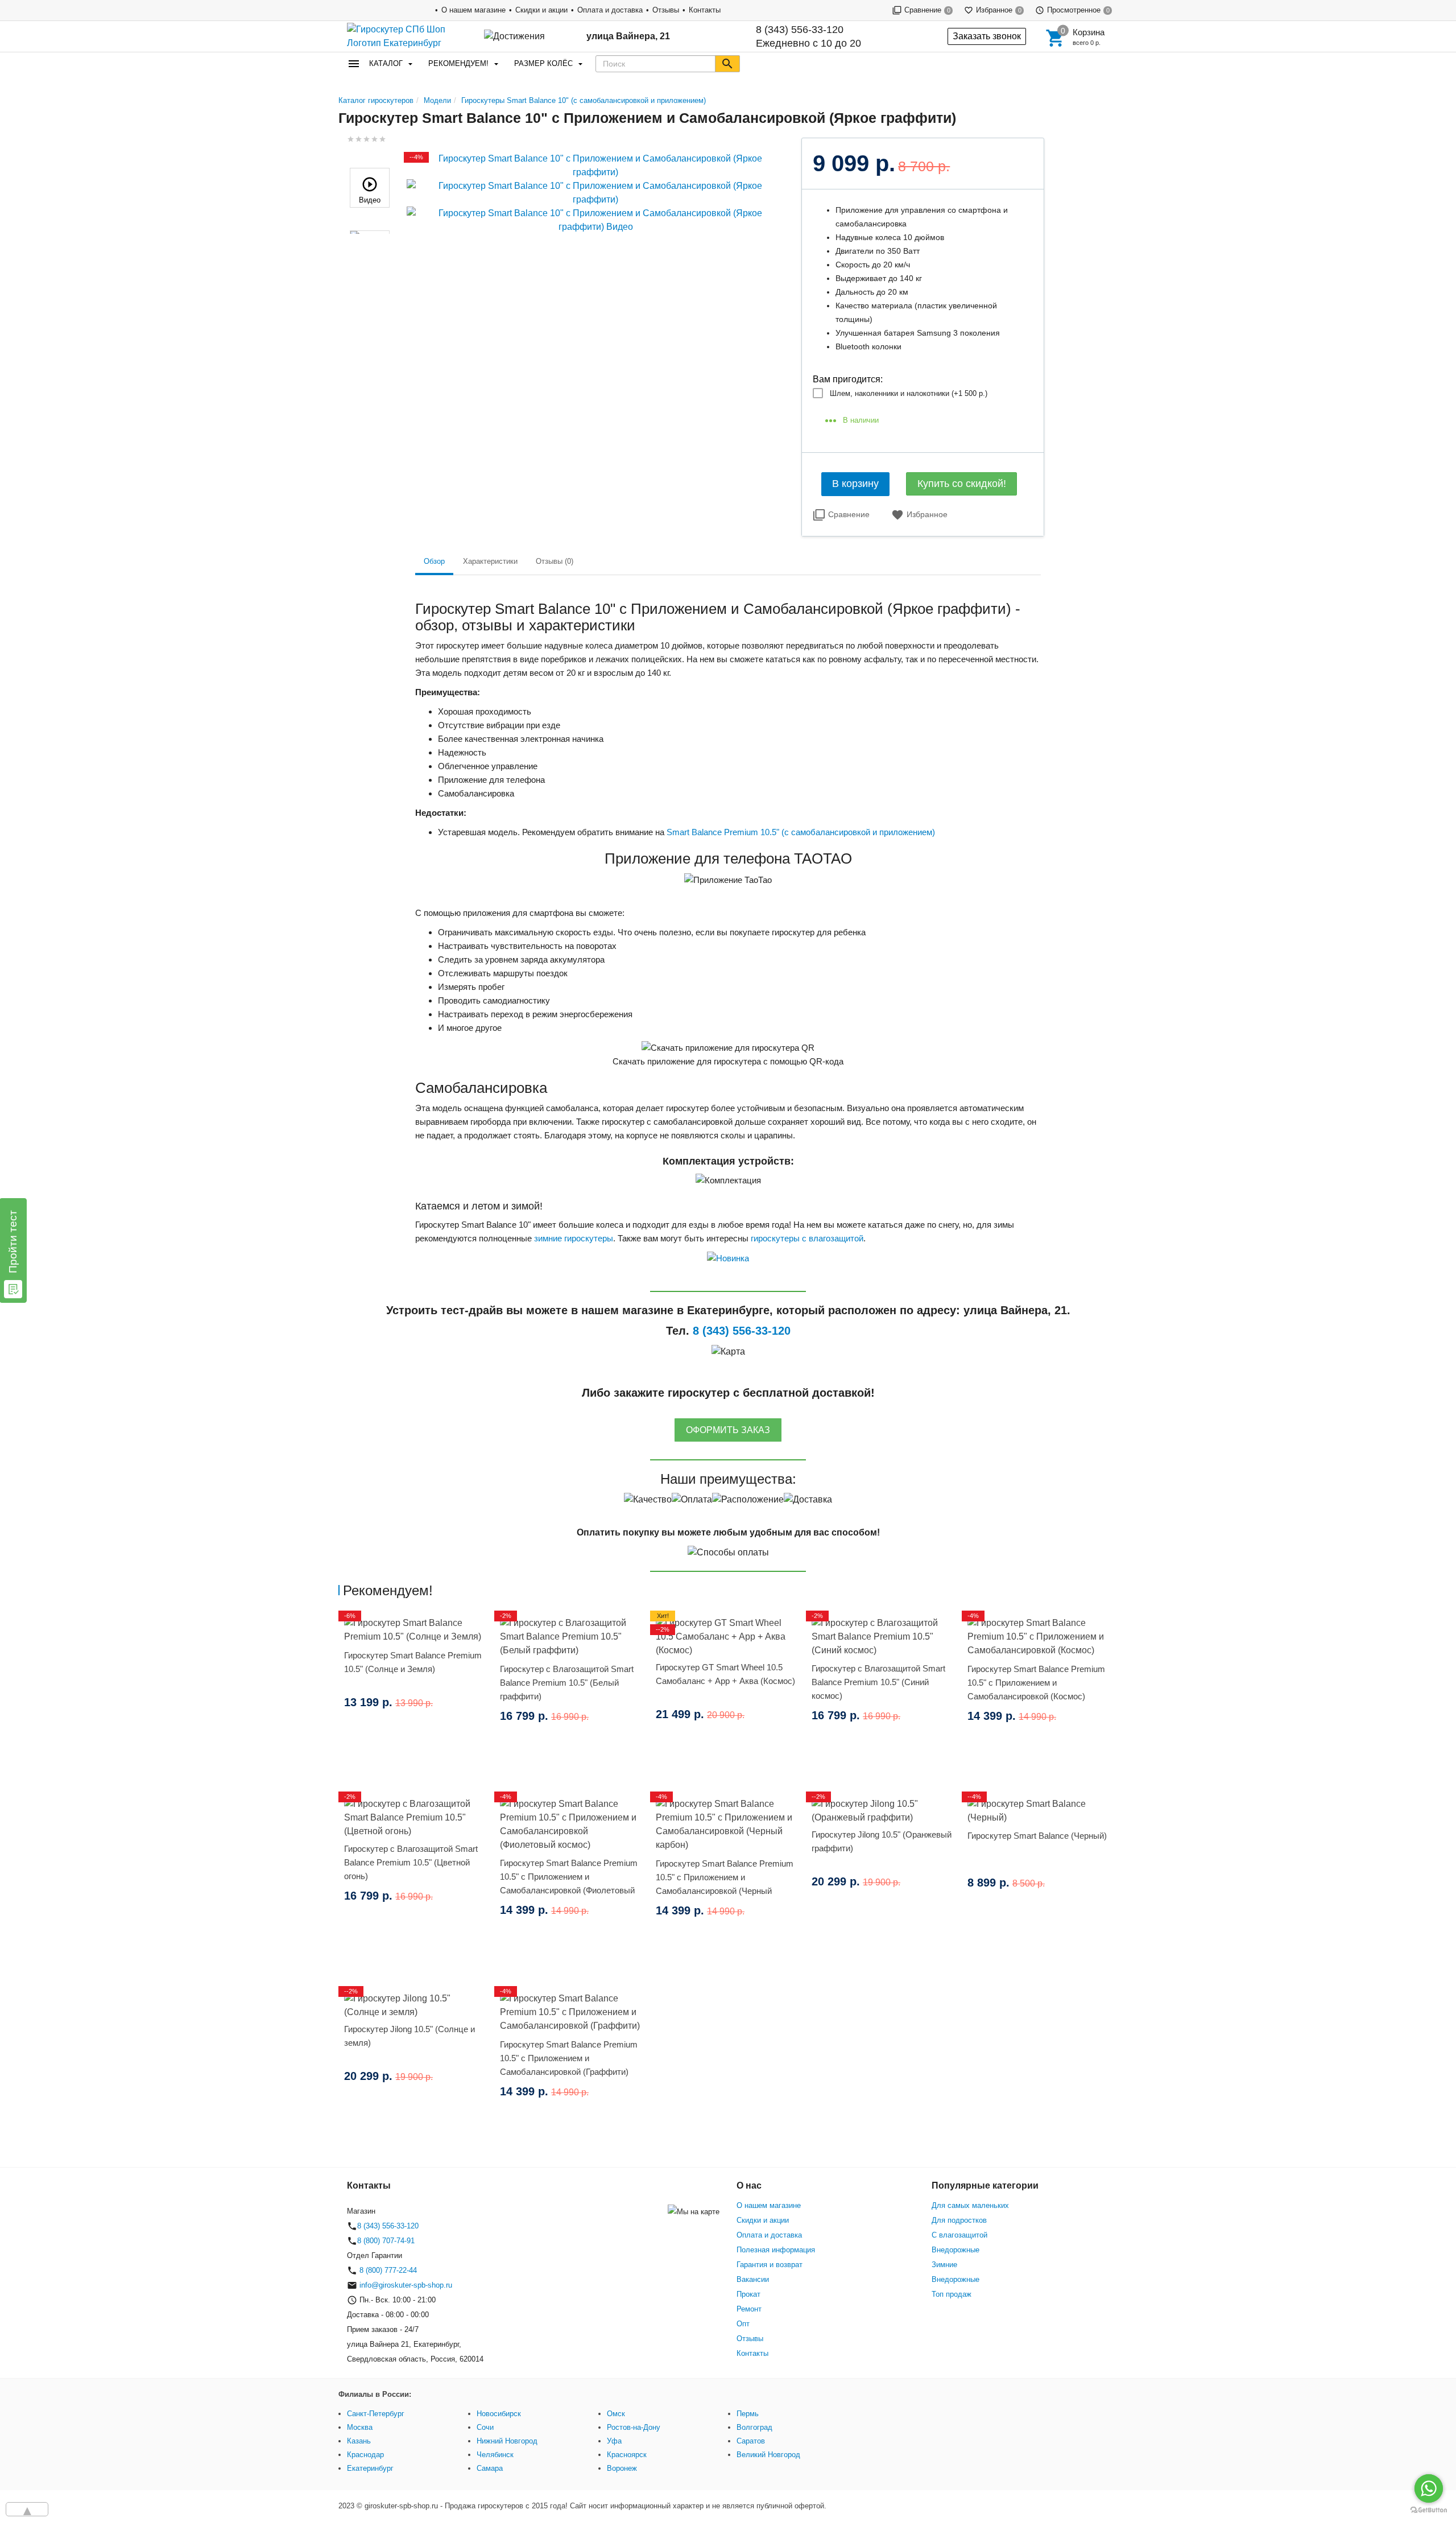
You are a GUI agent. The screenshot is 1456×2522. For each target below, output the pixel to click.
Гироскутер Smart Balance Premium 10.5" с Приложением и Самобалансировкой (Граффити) (569, 2058)
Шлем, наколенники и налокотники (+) (909, 393)
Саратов (751, 2441)
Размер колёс (543, 63)
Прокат (748, 2294)
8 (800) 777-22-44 (387, 2270)
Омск (616, 2414)
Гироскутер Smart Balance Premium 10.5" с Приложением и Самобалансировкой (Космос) (1036, 1683)
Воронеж (622, 2468)
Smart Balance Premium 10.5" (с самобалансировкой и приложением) (801, 832)
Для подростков (959, 2220)
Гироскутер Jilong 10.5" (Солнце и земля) (409, 2036)
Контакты (705, 10)
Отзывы (666, 10)
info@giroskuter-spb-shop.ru (406, 2285)
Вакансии (753, 2279)
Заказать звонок (987, 36)
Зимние (944, 2265)
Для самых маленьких (970, 2205)
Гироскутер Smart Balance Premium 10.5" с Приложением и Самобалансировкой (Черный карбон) (725, 1884)
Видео (370, 200)
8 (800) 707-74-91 (386, 2241)
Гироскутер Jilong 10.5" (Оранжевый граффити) (882, 1841)
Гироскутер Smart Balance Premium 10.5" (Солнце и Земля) (413, 1662)
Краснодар (365, 2455)
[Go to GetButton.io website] (1429, 2510)
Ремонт (749, 2309)
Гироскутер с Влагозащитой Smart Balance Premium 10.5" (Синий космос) (878, 1682)
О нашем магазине (473, 10)
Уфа (614, 2441)
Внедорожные (955, 2250)
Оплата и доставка (610, 10)
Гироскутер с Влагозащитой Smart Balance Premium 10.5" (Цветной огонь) (411, 1862)
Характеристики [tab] (490, 561)
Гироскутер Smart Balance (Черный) (1037, 1836)
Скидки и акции (541, 10)
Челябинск (495, 2455)
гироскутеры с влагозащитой (807, 1238)
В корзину (855, 484)
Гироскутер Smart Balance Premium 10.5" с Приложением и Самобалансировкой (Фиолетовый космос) (569, 1883)
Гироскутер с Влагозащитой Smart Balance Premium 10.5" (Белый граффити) (567, 1683)
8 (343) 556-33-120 (800, 30)
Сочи (485, 2427)
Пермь (748, 2414)
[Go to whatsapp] (1429, 2488)
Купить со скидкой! (962, 484)
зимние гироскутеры (574, 1238)
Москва (360, 2427)
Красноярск (627, 2455)
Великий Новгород (768, 2455)
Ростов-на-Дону (634, 2427)
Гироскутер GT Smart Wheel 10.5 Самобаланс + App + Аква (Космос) (725, 1674)
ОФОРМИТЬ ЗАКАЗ (728, 1430)
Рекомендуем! (458, 63)
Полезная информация (776, 2250)
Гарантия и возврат (770, 2265)
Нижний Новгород (507, 2441)
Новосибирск (499, 2414)
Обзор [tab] (434, 561)
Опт (743, 2324)
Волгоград (754, 2427)
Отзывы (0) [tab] (555, 561)
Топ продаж (952, 2294)
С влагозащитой (959, 2235)
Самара (490, 2468)
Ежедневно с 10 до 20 (808, 36)
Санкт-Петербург (376, 2414)
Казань (359, 2441)
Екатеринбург (370, 2468)
